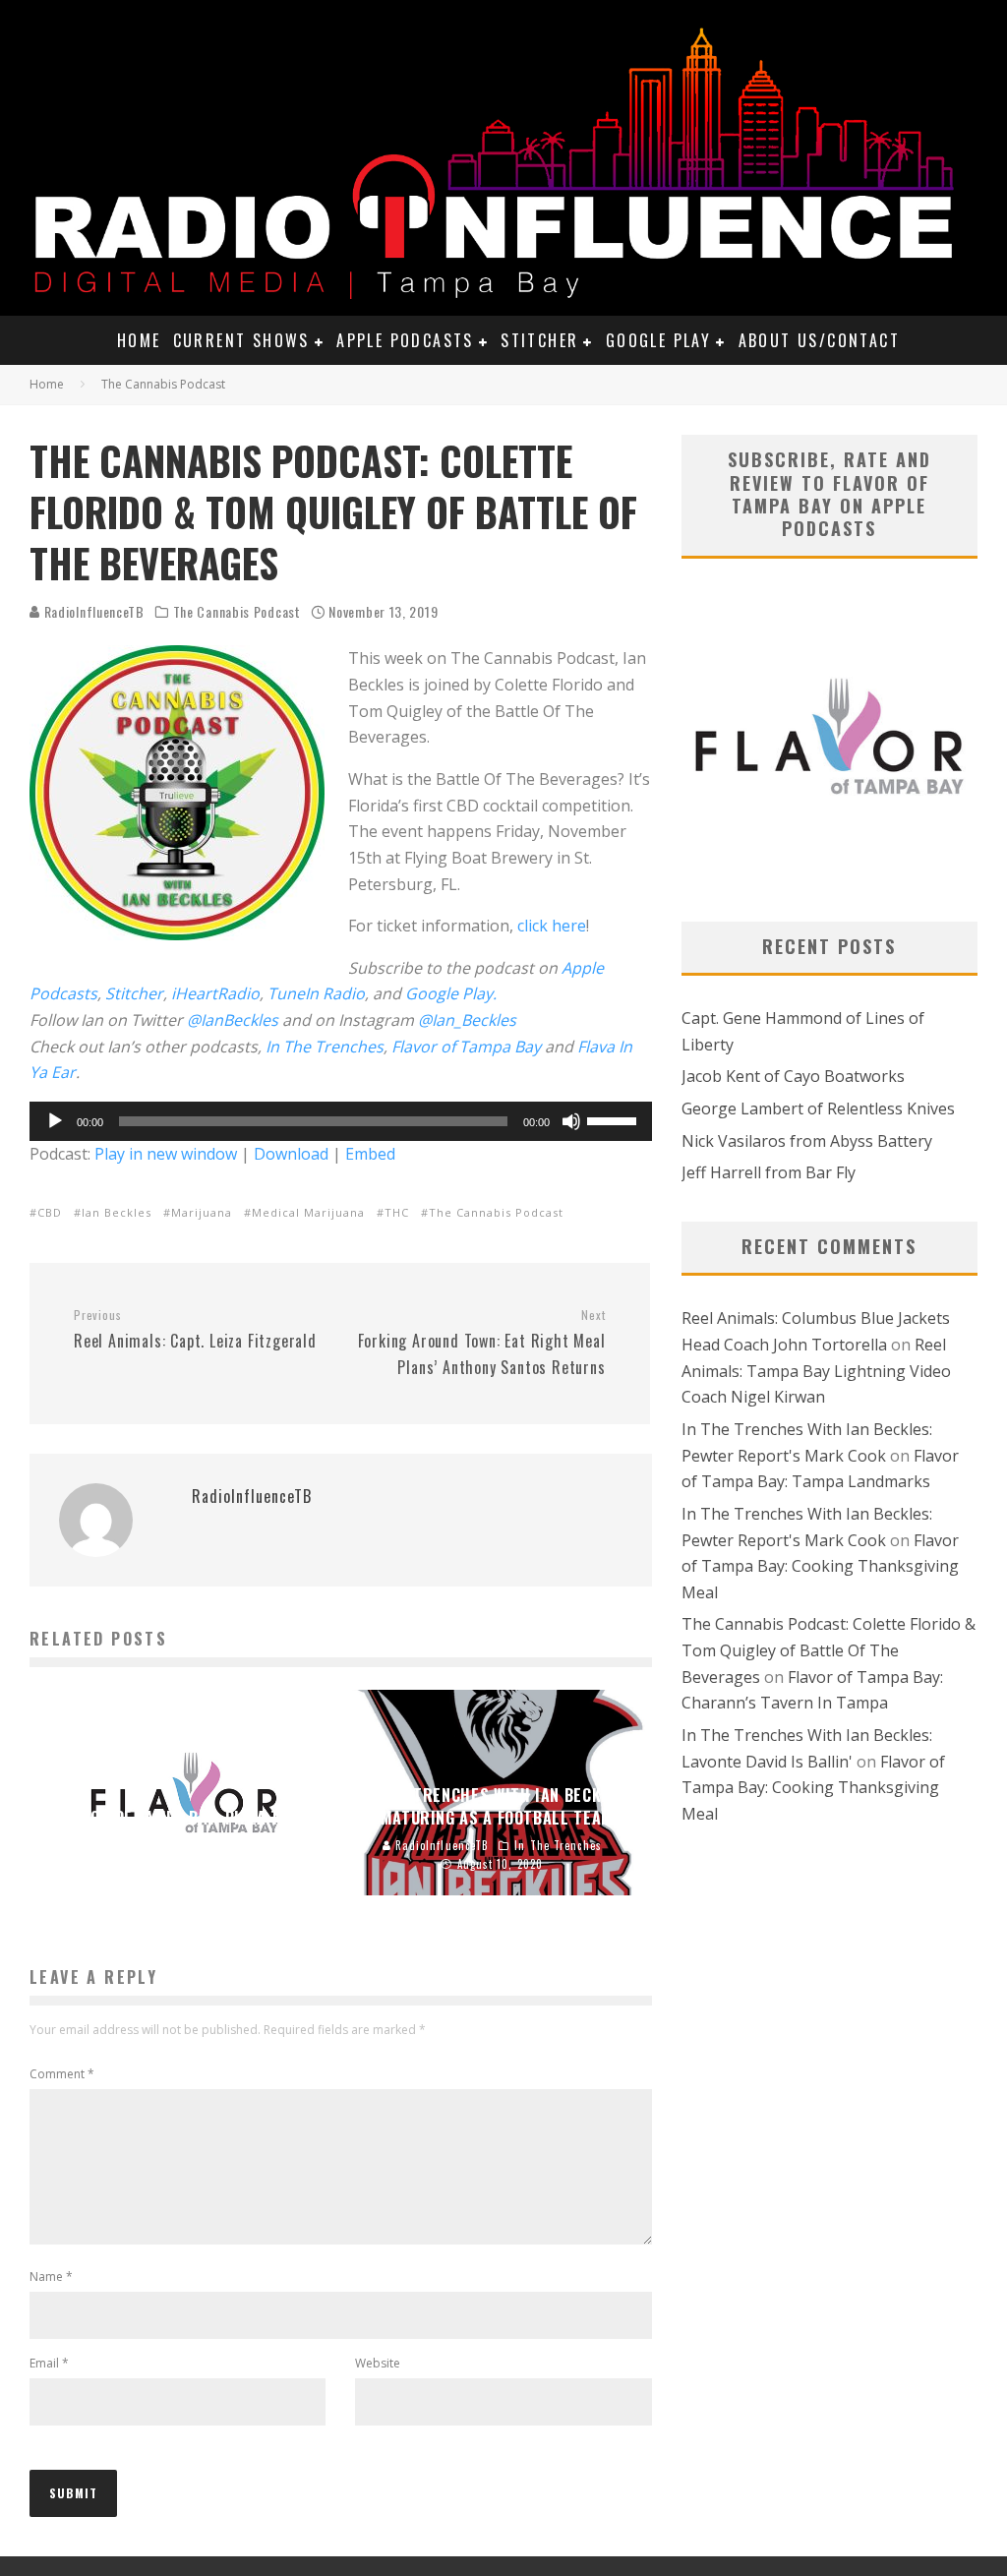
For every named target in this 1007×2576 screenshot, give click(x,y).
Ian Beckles (117, 1212)
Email (49, 2363)
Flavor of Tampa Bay (466, 1047)
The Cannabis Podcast (237, 612)
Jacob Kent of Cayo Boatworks (793, 1076)
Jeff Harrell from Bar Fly (769, 1172)
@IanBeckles (233, 1020)
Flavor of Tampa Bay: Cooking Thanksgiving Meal (820, 1566)
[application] (341, 1121)
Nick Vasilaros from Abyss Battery (807, 1141)
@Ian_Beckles (467, 1020)
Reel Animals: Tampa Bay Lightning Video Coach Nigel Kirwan (816, 1371)
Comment (62, 2074)
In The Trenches (325, 1047)
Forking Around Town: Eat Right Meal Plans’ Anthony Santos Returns (481, 1343)
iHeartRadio (215, 993)
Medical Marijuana (308, 1212)
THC (397, 1212)
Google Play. (451, 993)
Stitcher (539, 340)
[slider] (615, 1119)
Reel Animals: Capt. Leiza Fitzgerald (195, 1330)
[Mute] (571, 1121)
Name (51, 2276)
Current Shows (241, 340)
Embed (370, 1154)
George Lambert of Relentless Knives (818, 1108)
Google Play (658, 340)
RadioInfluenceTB (92, 611)
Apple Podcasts (405, 340)
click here (552, 926)
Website (378, 2363)
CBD (50, 1212)
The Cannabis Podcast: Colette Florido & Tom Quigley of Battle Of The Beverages (829, 1650)
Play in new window (166, 1154)
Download (291, 1154)
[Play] (55, 1121)
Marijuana (202, 1212)
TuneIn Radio (316, 993)
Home (139, 340)
